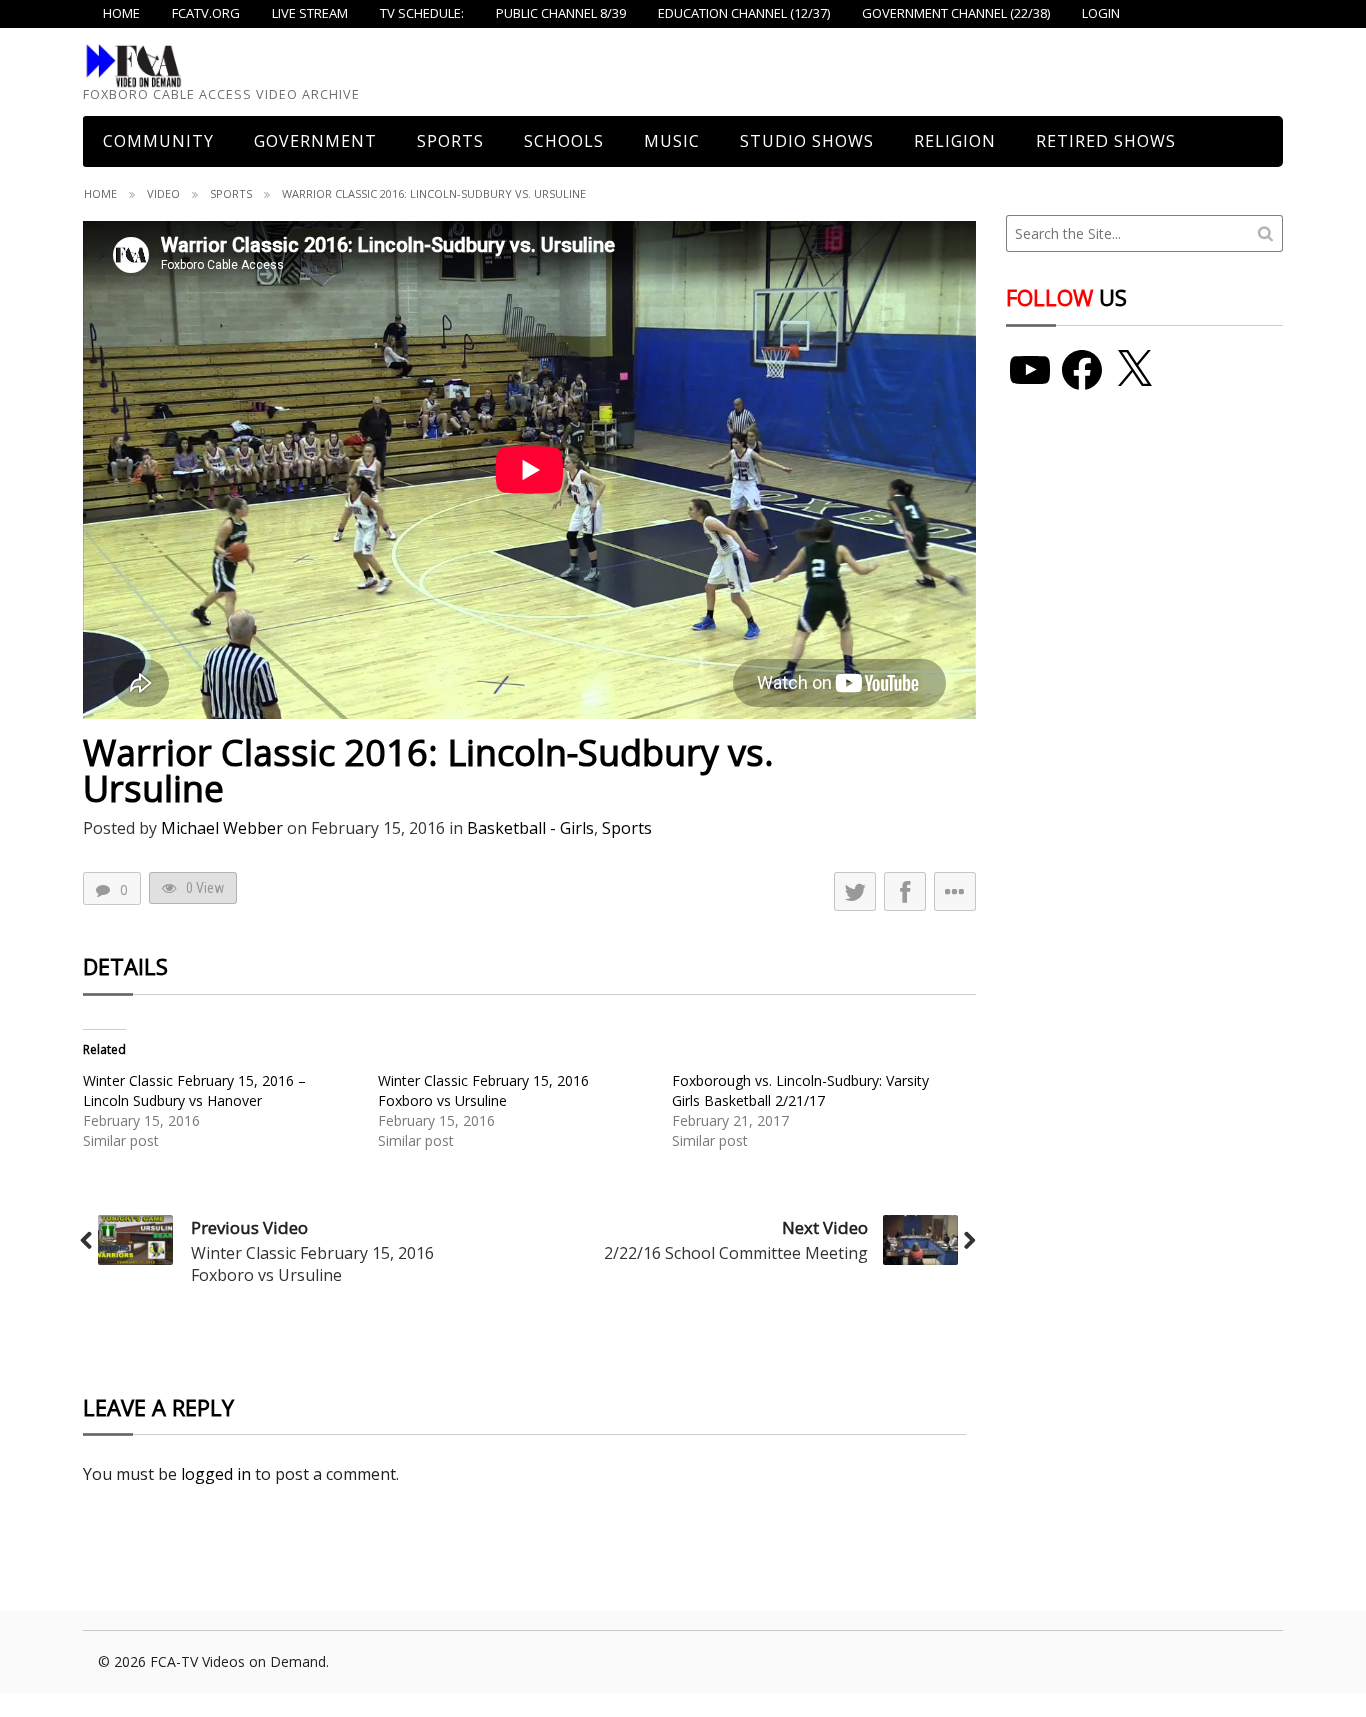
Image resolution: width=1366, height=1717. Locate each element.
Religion (955, 141)
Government (315, 141)
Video (163, 193)
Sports (450, 141)
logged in (216, 1474)
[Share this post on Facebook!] (905, 891)
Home (100, 193)
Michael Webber (222, 828)
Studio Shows (807, 141)
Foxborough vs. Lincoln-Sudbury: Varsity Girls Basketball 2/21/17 (800, 1090)
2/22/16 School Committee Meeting (736, 1253)
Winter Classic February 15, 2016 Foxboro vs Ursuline (483, 1090)
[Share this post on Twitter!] (855, 891)
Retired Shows (1106, 141)
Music (672, 141)
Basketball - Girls (530, 828)
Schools (564, 141)
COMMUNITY (158, 141)
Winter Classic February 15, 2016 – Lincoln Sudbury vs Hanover (194, 1090)
